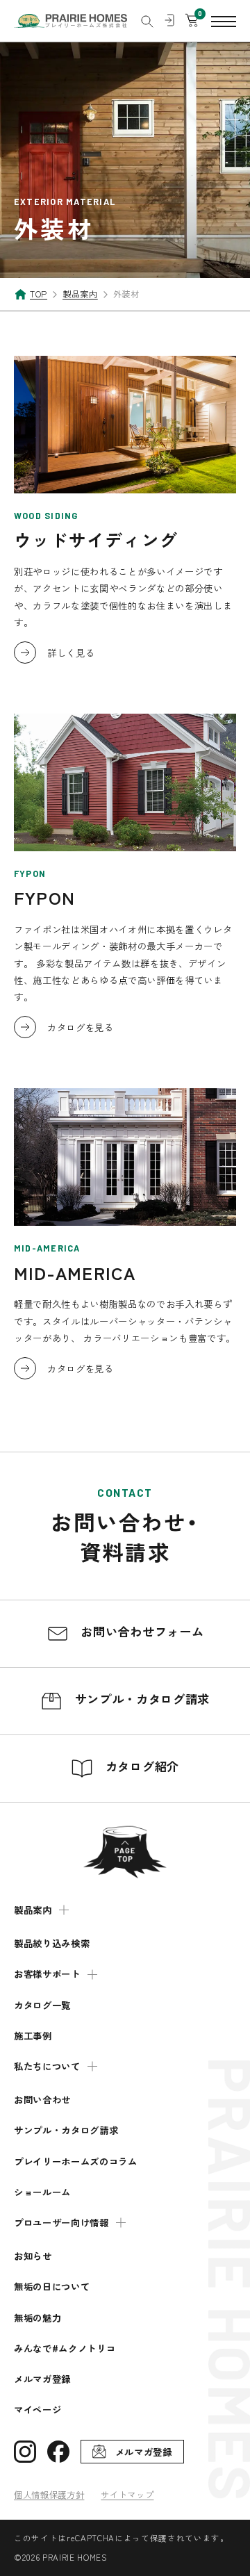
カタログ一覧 (42, 2005)
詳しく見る (71, 653)
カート (192, 21)
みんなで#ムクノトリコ (65, 2348)
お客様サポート (47, 1974)
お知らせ (33, 2256)
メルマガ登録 (42, 2379)
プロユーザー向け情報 (61, 2223)
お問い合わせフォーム (140, 1631)
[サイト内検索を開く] (147, 22)
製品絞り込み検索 (52, 1943)
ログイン (169, 21)
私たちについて (47, 2066)
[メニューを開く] (224, 21)
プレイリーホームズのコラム (76, 2161)
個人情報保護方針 (49, 2495)
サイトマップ (127, 2495)
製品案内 (33, 1910)
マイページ (37, 2410)
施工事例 (33, 2036)
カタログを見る (81, 1027)
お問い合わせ (42, 2100)
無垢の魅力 (37, 2318)
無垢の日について (52, 2287)
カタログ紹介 (140, 1766)
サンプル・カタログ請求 (140, 1699)
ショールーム (42, 2192)
